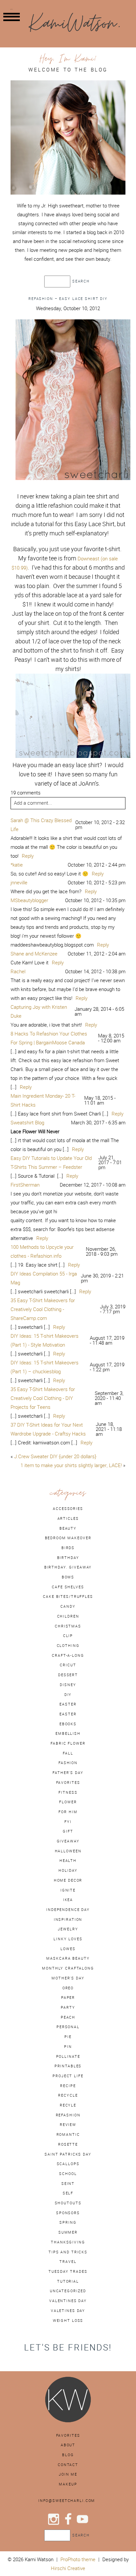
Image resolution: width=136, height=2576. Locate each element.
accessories (68, 1509)
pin (68, 2047)
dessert (68, 1675)
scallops (68, 2164)
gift (68, 1831)
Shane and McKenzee (34, 954)
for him (68, 1812)
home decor (68, 1880)
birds (68, 1548)
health (68, 1861)
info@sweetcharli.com (67, 2501)
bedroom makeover (68, 1538)
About (68, 2445)
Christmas (68, 1626)
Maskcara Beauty (68, 1958)
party (68, 2007)
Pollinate (68, 2056)
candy (68, 1606)
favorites (68, 1783)
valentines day (68, 2301)
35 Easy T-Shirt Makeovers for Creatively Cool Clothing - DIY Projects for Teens (43, 1398)
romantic (68, 2134)
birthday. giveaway (68, 1567)
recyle (68, 2105)
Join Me (68, 2474)
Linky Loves (68, 1939)
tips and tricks (68, 2252)
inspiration (68, 1919)
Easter (68, 1714)
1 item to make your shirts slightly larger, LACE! (71, 1465)
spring (68, 2222)
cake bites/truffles (68, 1597)
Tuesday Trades (68, 2271)
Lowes (68, 1949)
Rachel (18, 971)
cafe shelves (68, 1587)
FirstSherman (25, 1185)
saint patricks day (68, 2154)
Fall (68, 1753)
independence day (68, 1910)
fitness (68, 1792)
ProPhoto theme (78, 2559)
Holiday (68, 1870)
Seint (68, 2184)
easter (68, 1704)
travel (68, 2262)
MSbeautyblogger (29, 900)
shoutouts (68, 2203)
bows (68, 1577)
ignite (68, 1890)
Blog (68, 2455)
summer (68, 2232)
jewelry (68, 1929)
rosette (68, 2144)
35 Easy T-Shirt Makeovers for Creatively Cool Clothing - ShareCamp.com (43, 1309)
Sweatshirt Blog (27, 1123)
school (68, 2174)
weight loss (68, 2321)
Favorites (68, 2435)
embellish (68, 1733)
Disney (68, 1685)
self (68, 2193)
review (68, 2125)
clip (68, 1636)
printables (68, 2066)
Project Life (68, 2076)
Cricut (68, 1665)
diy (68, 1695)
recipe (68, 2086)
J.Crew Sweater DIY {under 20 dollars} (55, 1456)
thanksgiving (68, 2242)
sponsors (68, 2213)
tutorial (68, 2281)
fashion (68, 1763)
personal (68, 2027)
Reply (28, 856)
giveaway (68, 1841)
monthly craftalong (68, 1968)
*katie (17, 865)
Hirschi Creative (68, 2568)
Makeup (68, 2484)
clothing (68, 1646)
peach (68, 2017)
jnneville (19, 883)
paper (68, 1998)
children (68, 1616)
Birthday (68, 1558)
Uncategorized (68, 2291)
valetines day (68, 2311)
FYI (68, 1822)
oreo (68, 1988)
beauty (68, 1528)
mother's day (68, 1978)
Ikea (68, 1900)
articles (68, 1518)
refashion (68, 2115)
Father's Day (68, 1773)
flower (68, 1802)
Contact (68, 2465)
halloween (68, 1851)
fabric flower (68, 1743)
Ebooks (68, 1724)
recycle (68, 2095)
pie (68, 2037)
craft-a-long (68, 1655)
